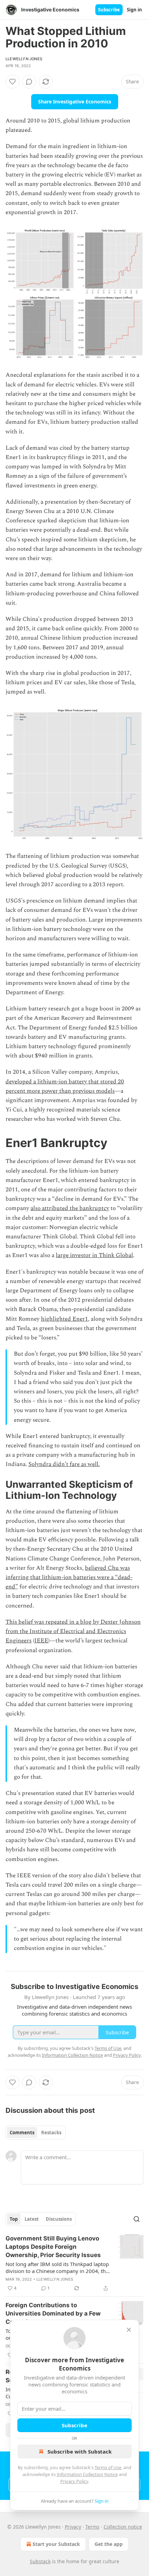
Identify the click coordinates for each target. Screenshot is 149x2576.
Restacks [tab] (51, 2133)
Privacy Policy (74, 2481)
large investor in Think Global (94, 1255)
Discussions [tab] (59, 2219)
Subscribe (109, 10)
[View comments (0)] (29, 82)
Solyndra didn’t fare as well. (64, 1464)
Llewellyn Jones (24, 59)
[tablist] (36, 2133)
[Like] (12, 82)
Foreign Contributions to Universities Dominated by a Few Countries (53, 2313)
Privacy (73, 2527)
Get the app (109, 2544)
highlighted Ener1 (64, 1319)
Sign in (134, 10)
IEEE (41, 1641)
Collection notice (123, 2527)
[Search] (137, 2219)
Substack (40, 2561)
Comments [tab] (22, 2133)
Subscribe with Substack (80, 2451)
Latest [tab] (32, 2219)
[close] (129, 2330)
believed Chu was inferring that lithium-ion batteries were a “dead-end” (69, 1577)
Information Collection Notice (87, 2474)
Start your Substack (56, 2544)
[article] (74, 2263)
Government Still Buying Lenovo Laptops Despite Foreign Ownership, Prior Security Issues (53, 2247)
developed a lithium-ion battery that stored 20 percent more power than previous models (65, 1086)
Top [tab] (14, 2219)
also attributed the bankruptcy (70, 1208)
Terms (92, 2527)
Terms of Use (108, 2467)
